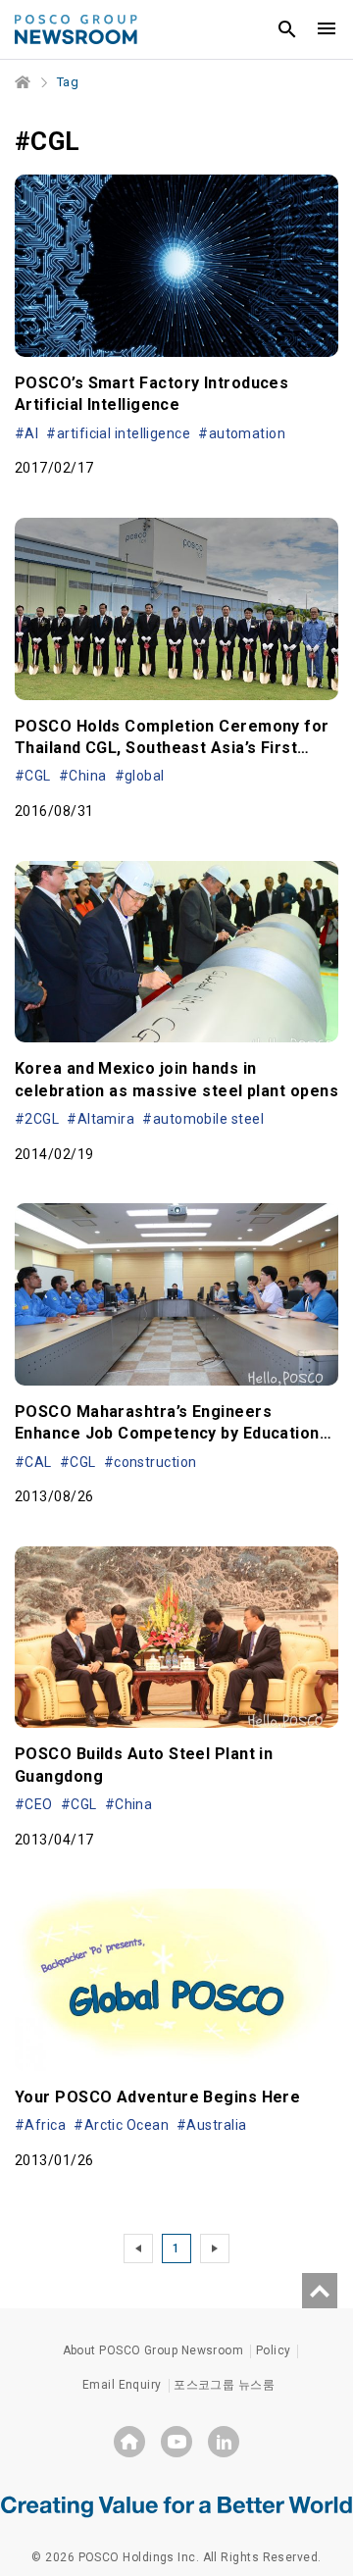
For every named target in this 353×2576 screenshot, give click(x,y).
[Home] (24, 82)
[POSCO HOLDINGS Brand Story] (176, 2505)
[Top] (320, 2291)
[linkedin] (224, 2442)
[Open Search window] (287, 29)
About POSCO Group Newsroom (153, 2350)
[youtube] (176, 2442)
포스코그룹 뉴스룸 (224, 2385)
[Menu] (327, 29)
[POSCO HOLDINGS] (129, 2442)
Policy (274, 2350)
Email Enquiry (122, 2385)
